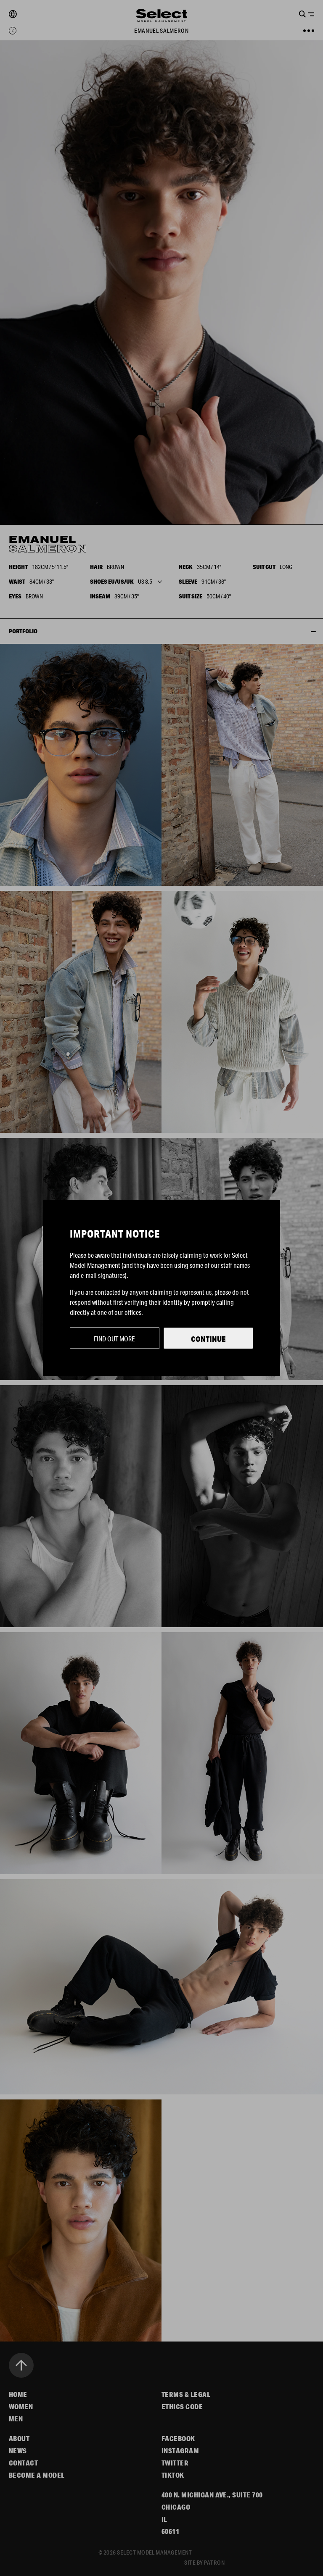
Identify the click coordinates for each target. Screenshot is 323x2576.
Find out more (114, 1339)
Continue (208, 1339)
